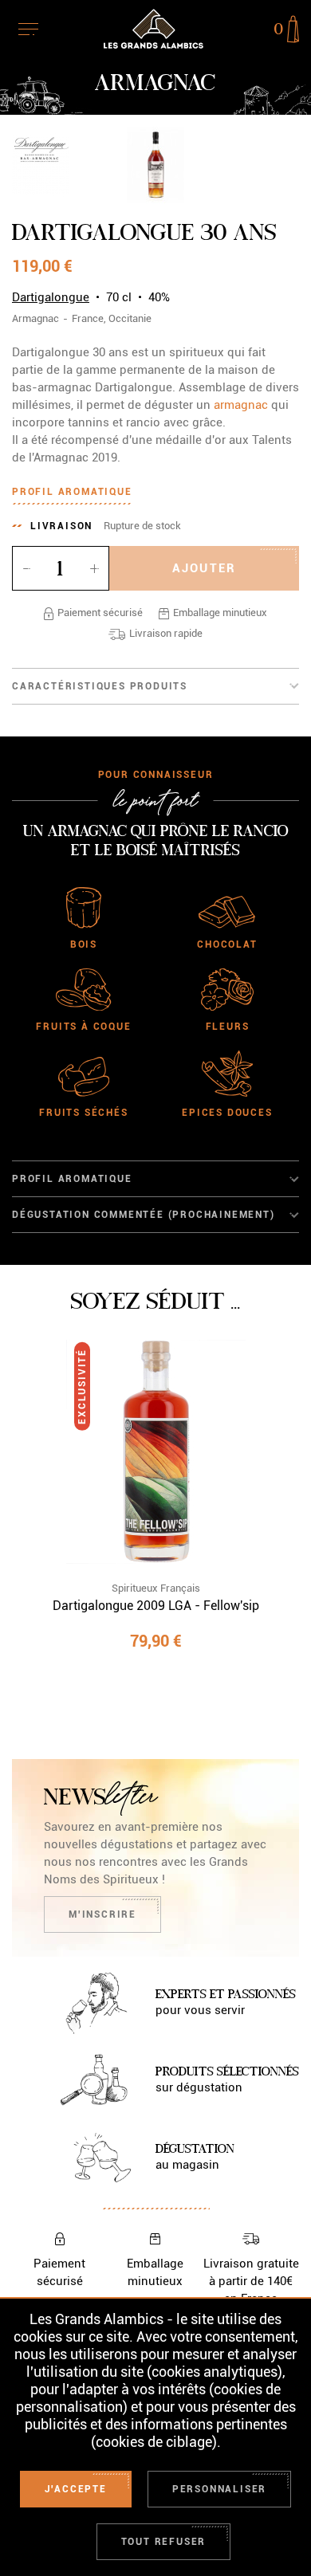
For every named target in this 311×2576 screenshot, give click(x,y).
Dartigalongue (51, 297)
